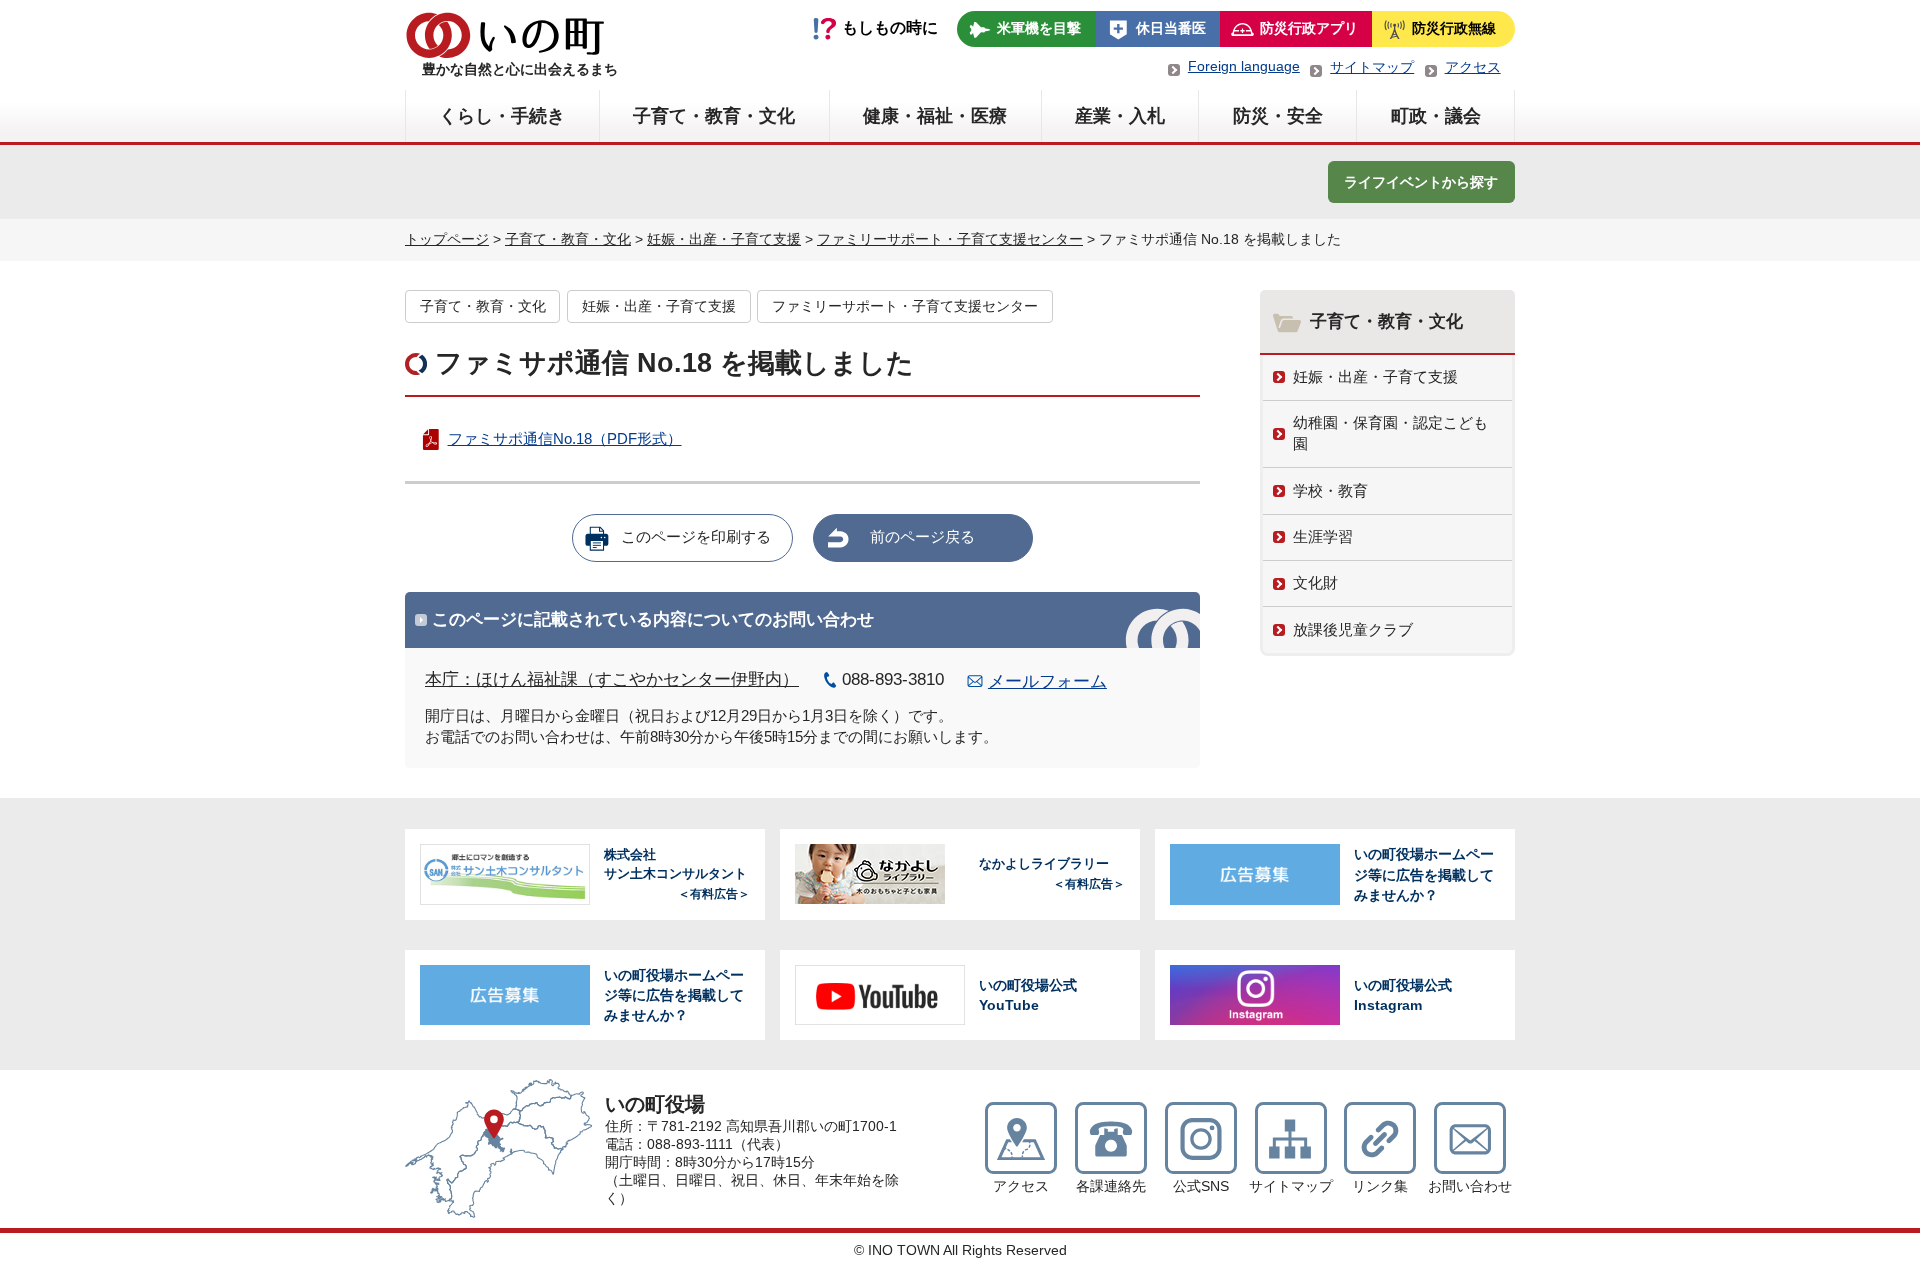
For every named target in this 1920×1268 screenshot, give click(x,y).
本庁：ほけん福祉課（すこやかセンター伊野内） (612, 679)
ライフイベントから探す (1421, 182)
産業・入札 (1120, 116)
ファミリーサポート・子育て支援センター (950, 239)
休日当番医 (1171, 28)
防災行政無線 (1454, 28)
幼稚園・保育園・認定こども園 (1390, 433)
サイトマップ (1372, 67)
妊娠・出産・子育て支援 (724, 239)
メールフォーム (1047, 681)
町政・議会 (1436, 116)
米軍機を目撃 (1039, 28)
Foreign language (1244, 66)
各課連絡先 (1111, 1186)
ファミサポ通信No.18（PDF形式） (564, 438)
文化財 (1315, 582)
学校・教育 (1330, 490)
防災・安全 (1278, 116)
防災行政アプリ (1309, 28)
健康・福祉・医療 (935, 116)
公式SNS (1201, 1186)
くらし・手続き (502, 116)
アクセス (1473, 67)
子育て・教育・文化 (714, 116)
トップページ (447, 239)
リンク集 (1380, 1186)
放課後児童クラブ (1353, 629)
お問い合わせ (1470, 1186)
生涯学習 (1323, 536)
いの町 (505, 35)
